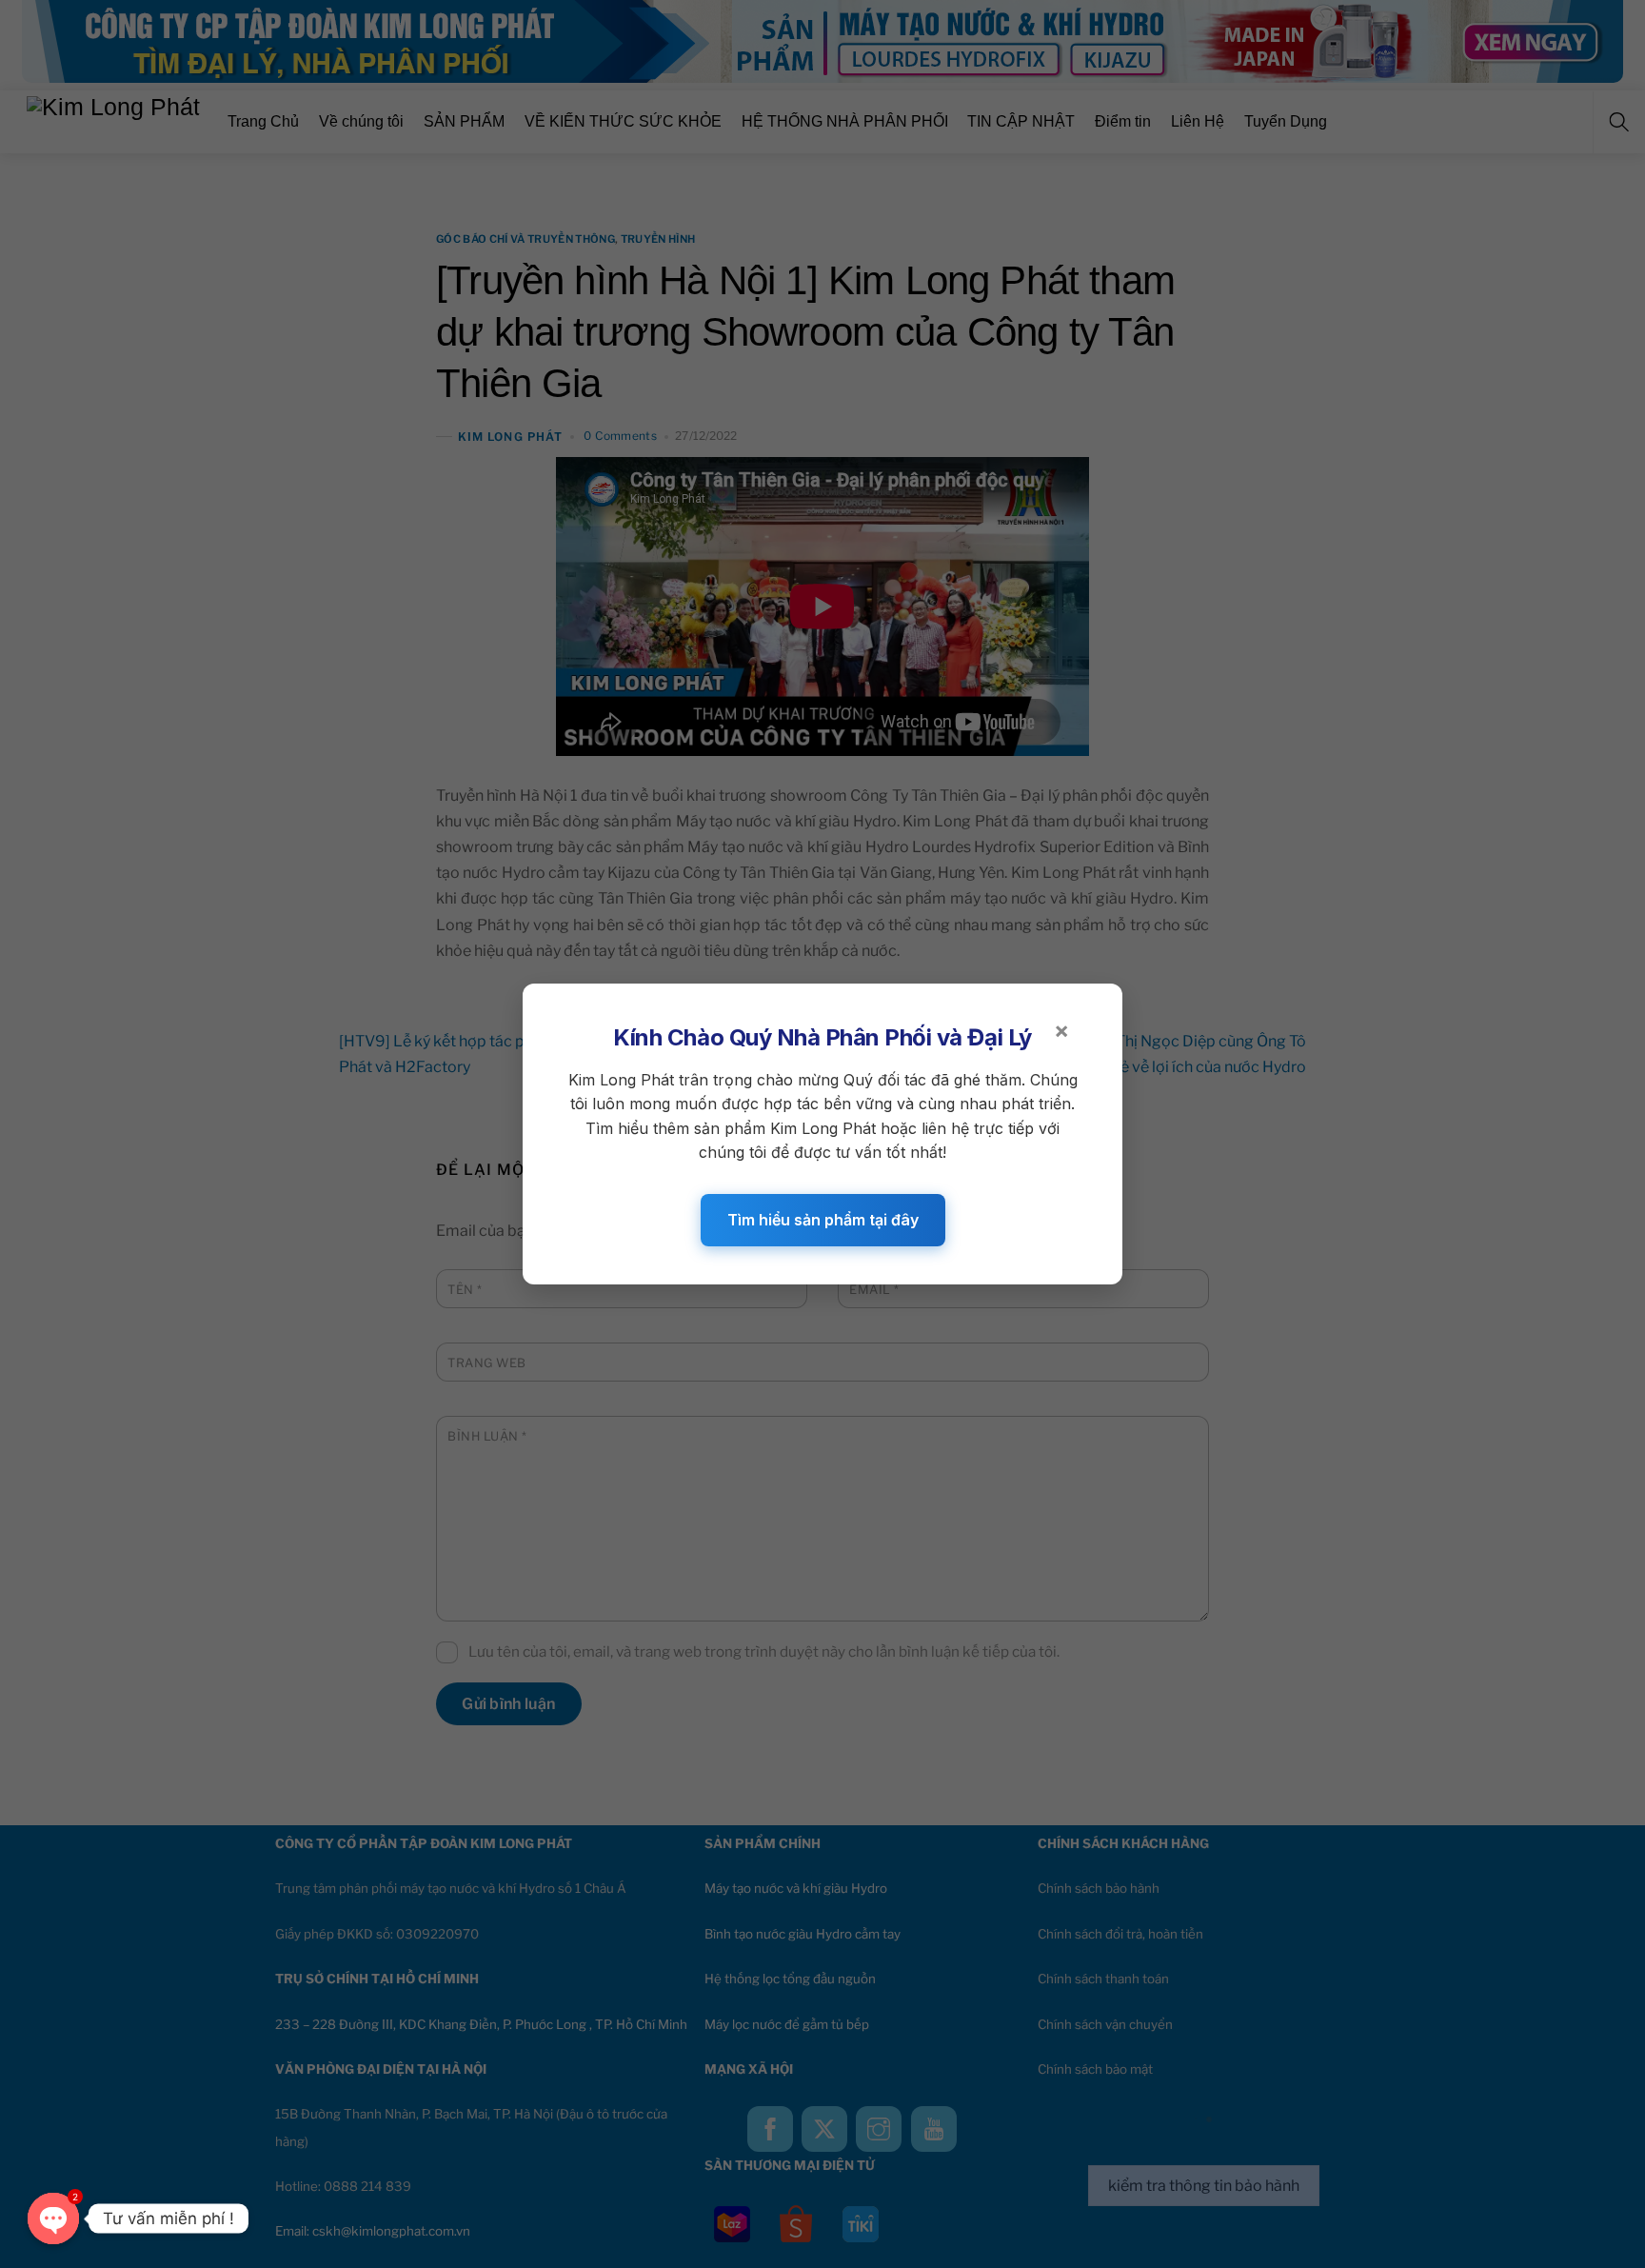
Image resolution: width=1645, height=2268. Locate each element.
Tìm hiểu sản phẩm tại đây (823, 1220)
